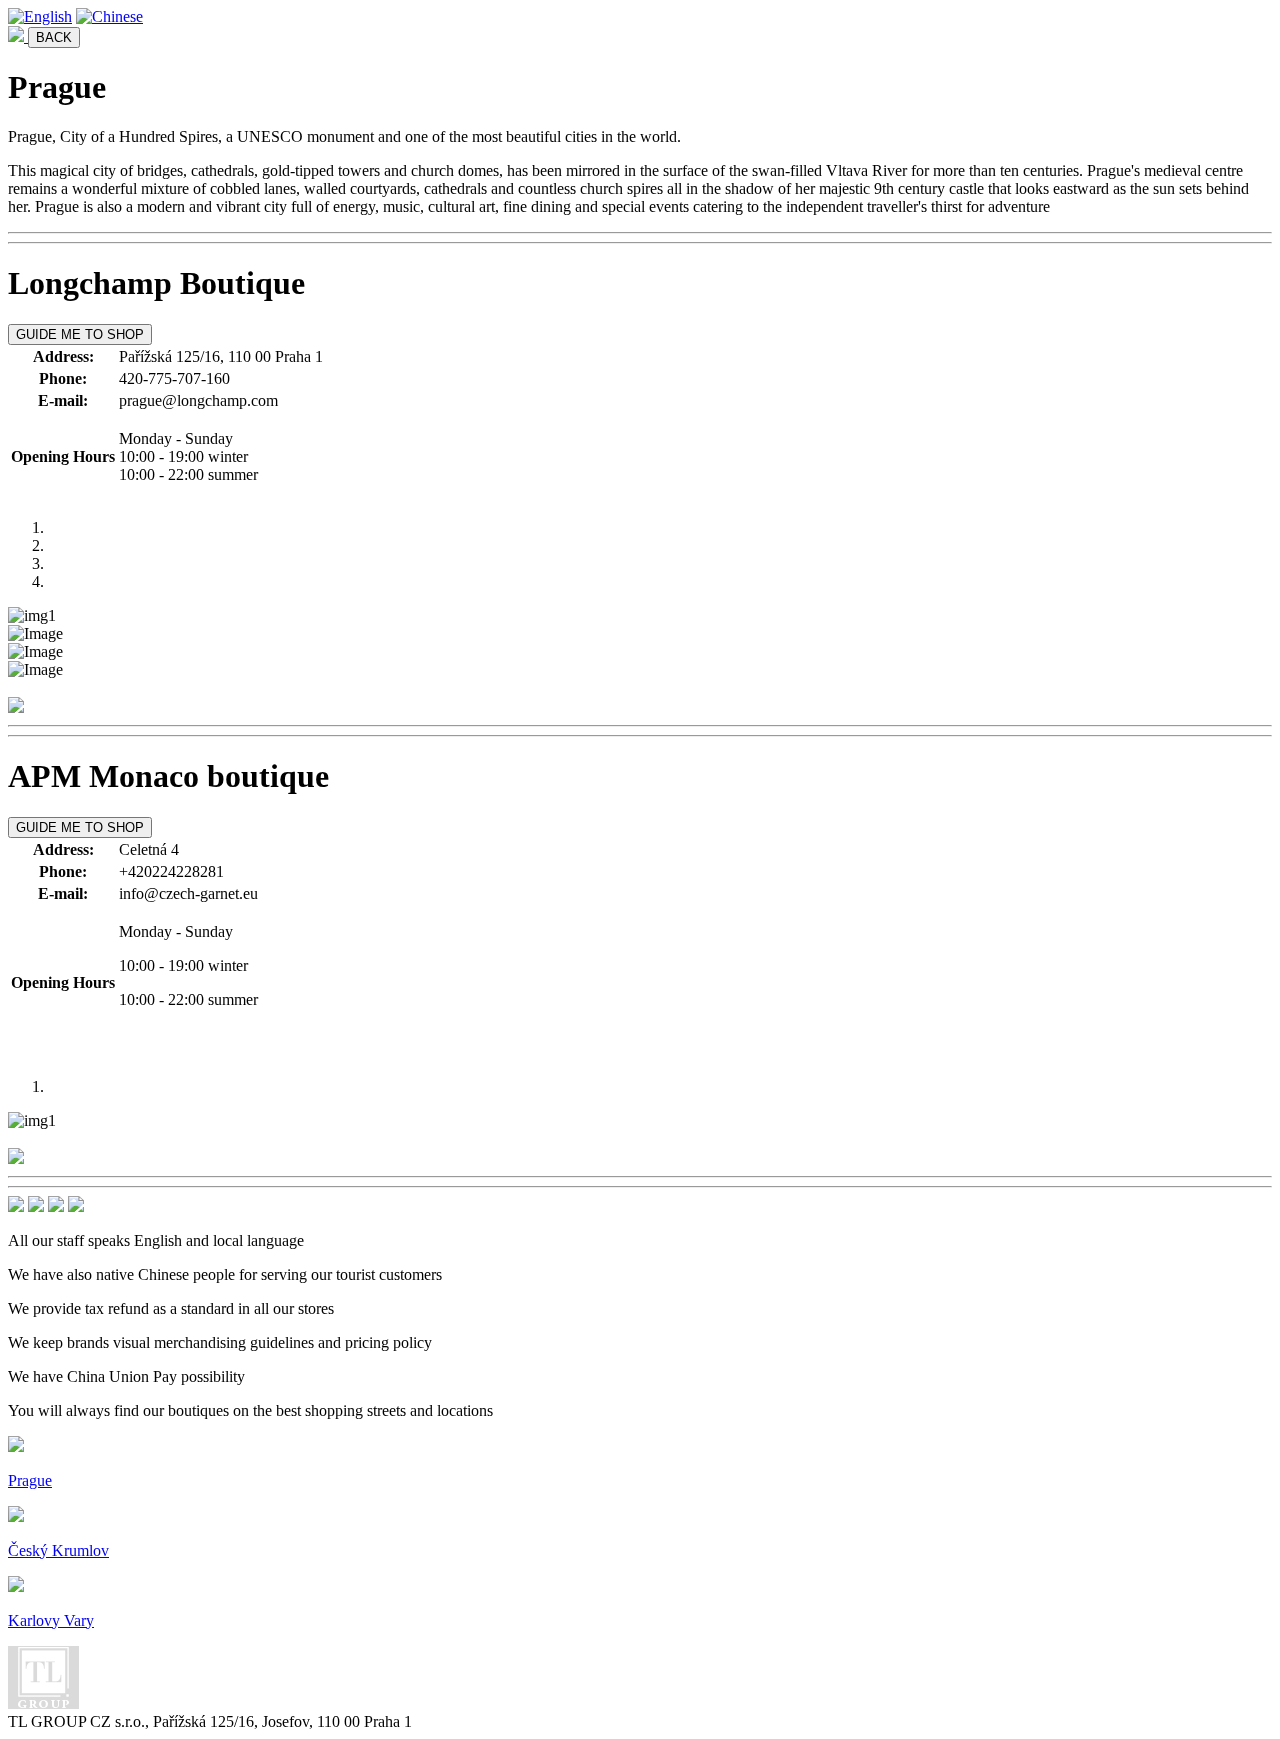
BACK (54, 37)
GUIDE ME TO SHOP (80, 334)
